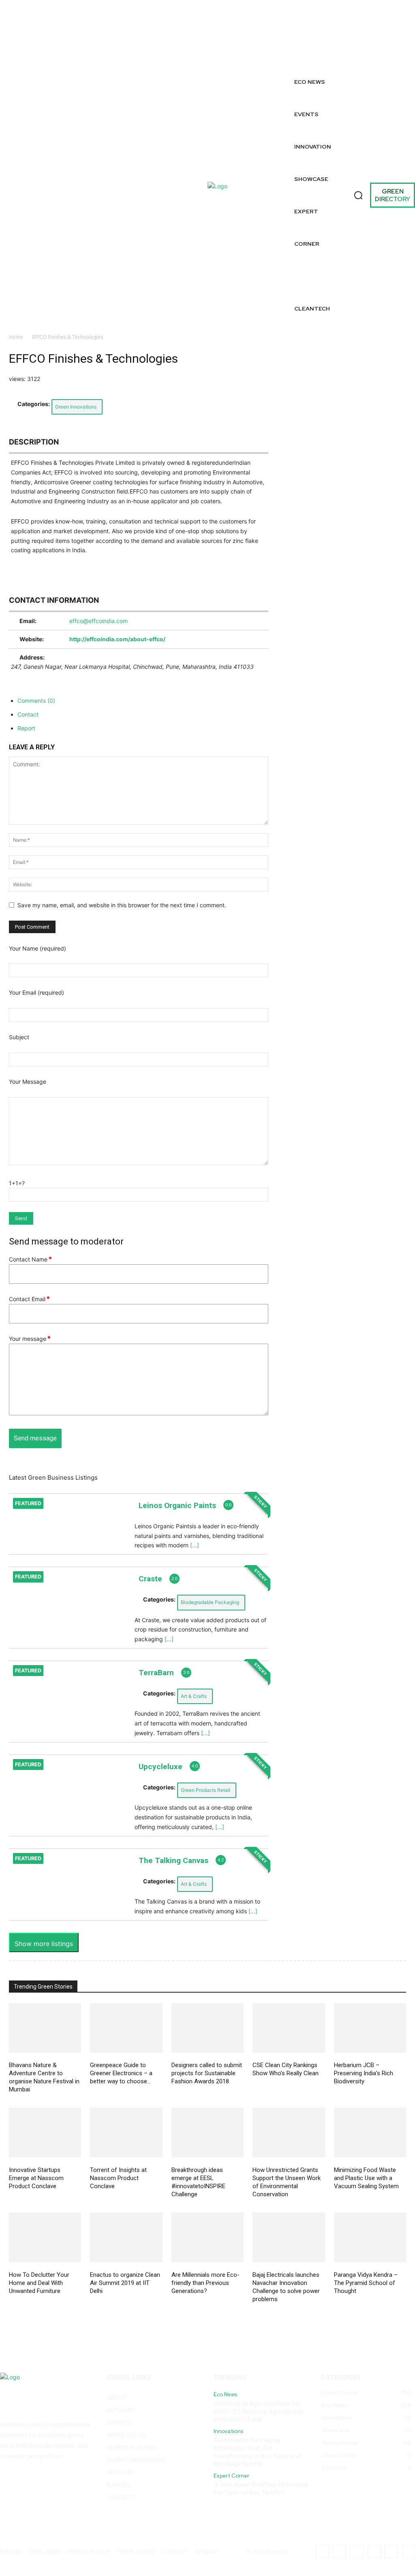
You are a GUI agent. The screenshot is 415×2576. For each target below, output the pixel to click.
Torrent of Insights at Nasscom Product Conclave (118, 2178)
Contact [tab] (28, 714)
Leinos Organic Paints (177, 1505)
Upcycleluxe (160, 1767)
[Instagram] (323, 37)
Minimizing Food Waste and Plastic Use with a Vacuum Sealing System (366, 2178)
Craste (150, 1579)
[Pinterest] (371, 46)
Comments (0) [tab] (36, 701)
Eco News (225, 2395)
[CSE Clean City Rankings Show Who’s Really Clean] (289, 2028)
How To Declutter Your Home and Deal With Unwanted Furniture (39, 2283)
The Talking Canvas (173, 1860)
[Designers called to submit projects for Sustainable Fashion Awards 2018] (207, 2028)
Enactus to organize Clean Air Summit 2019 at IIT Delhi (125, 2283)
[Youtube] (408, 46)
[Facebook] (323, 19)
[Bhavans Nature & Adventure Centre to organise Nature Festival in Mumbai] (45, 2028)
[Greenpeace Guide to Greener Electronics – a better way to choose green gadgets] (126, 2028)
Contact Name (30, 1259)
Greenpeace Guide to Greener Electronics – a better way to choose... (121, 2073)
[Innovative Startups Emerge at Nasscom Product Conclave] (45, 2132)
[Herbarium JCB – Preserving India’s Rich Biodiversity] (370, 2028)
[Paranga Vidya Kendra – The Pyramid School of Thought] (370, 2237)
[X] (323, 55)
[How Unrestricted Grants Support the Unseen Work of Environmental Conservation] (289, 2132)
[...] (195, 1545)
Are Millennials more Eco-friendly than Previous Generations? (205, 2283)
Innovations (228, 2431)
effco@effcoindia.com (98, 621)
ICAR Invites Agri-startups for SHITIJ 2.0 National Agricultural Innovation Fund (258, 2412)
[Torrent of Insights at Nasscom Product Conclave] (126, 2132)
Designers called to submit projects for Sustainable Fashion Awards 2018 (207, 2073)
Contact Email (29, 1299)
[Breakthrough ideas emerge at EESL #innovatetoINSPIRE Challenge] (207, 2132)
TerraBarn (156, 1673)
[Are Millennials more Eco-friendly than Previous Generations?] (207, 2237)
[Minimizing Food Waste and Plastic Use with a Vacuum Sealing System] (370, 2132)
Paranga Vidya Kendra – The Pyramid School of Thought (366, 2283)
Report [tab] (26, 728)
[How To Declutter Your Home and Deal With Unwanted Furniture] (45, 2237)
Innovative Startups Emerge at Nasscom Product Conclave (36, 2178)
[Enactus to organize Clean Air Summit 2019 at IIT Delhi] (126, 2237)
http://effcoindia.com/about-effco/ (117, 639)
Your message (30, 1339)
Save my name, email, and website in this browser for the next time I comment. (122, 905)
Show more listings (44, 1944)
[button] (358, 195)
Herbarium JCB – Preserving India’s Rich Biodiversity (364, 2073)
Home (16, 337)
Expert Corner (231, 2476)
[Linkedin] (404, 28)
